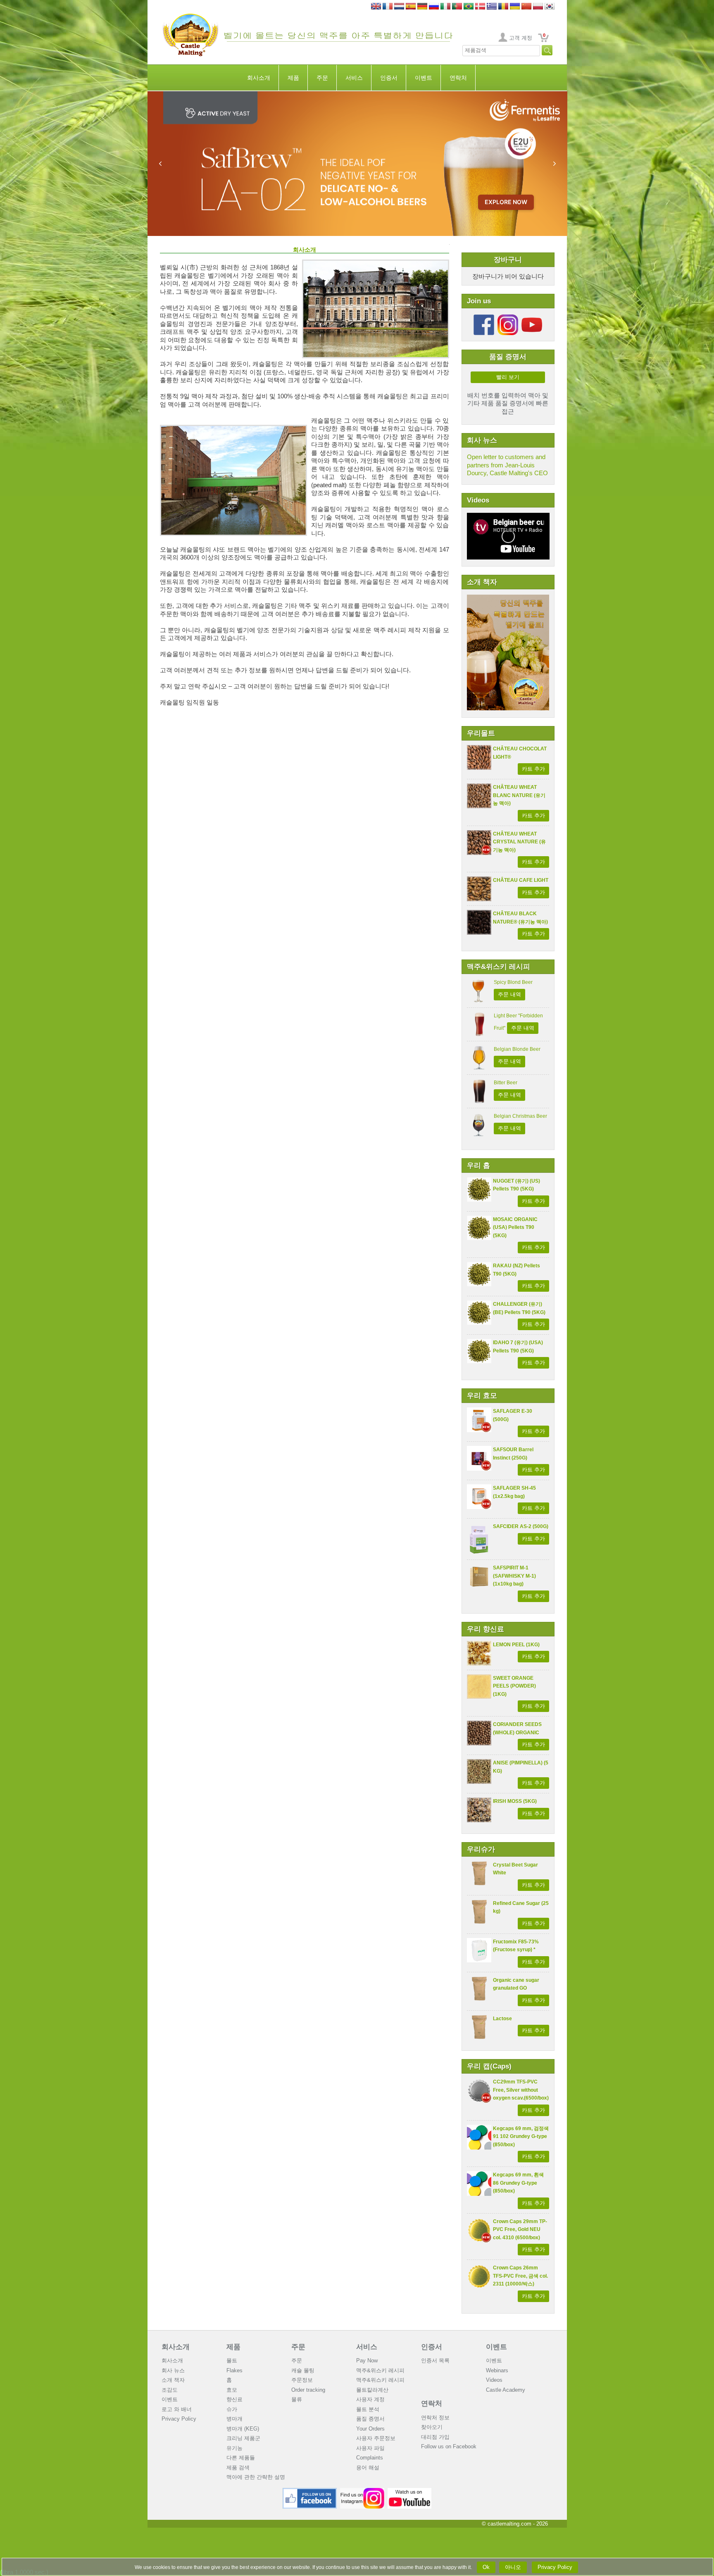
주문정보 (302, 2380)
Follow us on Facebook (449, 2446)
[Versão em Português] (457, 7)
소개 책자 (173, 2380)
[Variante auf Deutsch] (422, 7)
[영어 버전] (550, 7)
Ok (486, 2567)
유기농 (234, 2448)
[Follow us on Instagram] (508, 318)
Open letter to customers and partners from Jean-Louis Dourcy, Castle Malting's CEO (507, 465)
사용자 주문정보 (376, 2438)
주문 (322, 78)
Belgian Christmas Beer (520, 1116)
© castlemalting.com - (515, 2524)
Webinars (497, 2370)
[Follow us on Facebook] (484, 318)
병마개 (234, 2419)
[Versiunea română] (503, 7)
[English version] (376, 7)
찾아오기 (432, 2427)
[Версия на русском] (434, 7)
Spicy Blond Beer (513, 982)
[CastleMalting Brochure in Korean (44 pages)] (508, 599)
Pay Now (367, 2361)
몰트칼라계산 (372, 2390)
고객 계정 (521, 38)
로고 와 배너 (177, 2409)
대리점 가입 (435, 2437)
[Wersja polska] (538, 7)
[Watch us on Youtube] (410, 2491)
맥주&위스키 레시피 (380, 2370)
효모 (232, 2390)
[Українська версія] (515, 7)
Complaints (370, 2458)
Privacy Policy (179, 2419)
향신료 (234, 2399)
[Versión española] (411, 7)
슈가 (232, 2409)
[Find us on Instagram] (362, 2491)
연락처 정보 (435, 2418)
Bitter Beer (506, 1083)
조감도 (170, 2390)
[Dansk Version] (480, 7)
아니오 (513, 2567)
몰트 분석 (368, 2409)
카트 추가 (533, 769)
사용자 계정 (370, 2399)
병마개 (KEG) (243, 2429)
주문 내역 (509, 994)
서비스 (354, 78)
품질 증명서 (370, 2419)
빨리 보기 (508, 377)
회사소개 (259, 78)
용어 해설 (368, 2468)
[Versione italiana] (445, 7)
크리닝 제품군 (243, 2438)
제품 (293, 78)
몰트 (232, 2361)
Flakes (234, 2370)
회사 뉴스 (173, 2370)
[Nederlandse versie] (399, 7)
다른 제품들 (241, 2458)
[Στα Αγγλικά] (492, 7)
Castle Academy (506, 2390)
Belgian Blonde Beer (517, 1049)
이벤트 (424, 78)
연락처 (458, 78)
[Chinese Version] (526, 7)
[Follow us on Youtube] (532, 318)
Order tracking (308, 2390)
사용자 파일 (370, 2448)
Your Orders (370, 2429)
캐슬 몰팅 (303, 2370)
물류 (297, 2399)
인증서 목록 (435, 2361)
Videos (494, 2380)
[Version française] (388, 7)
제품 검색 (238, 2468)
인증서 (389, 78)
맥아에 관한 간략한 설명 (256, 2477)
